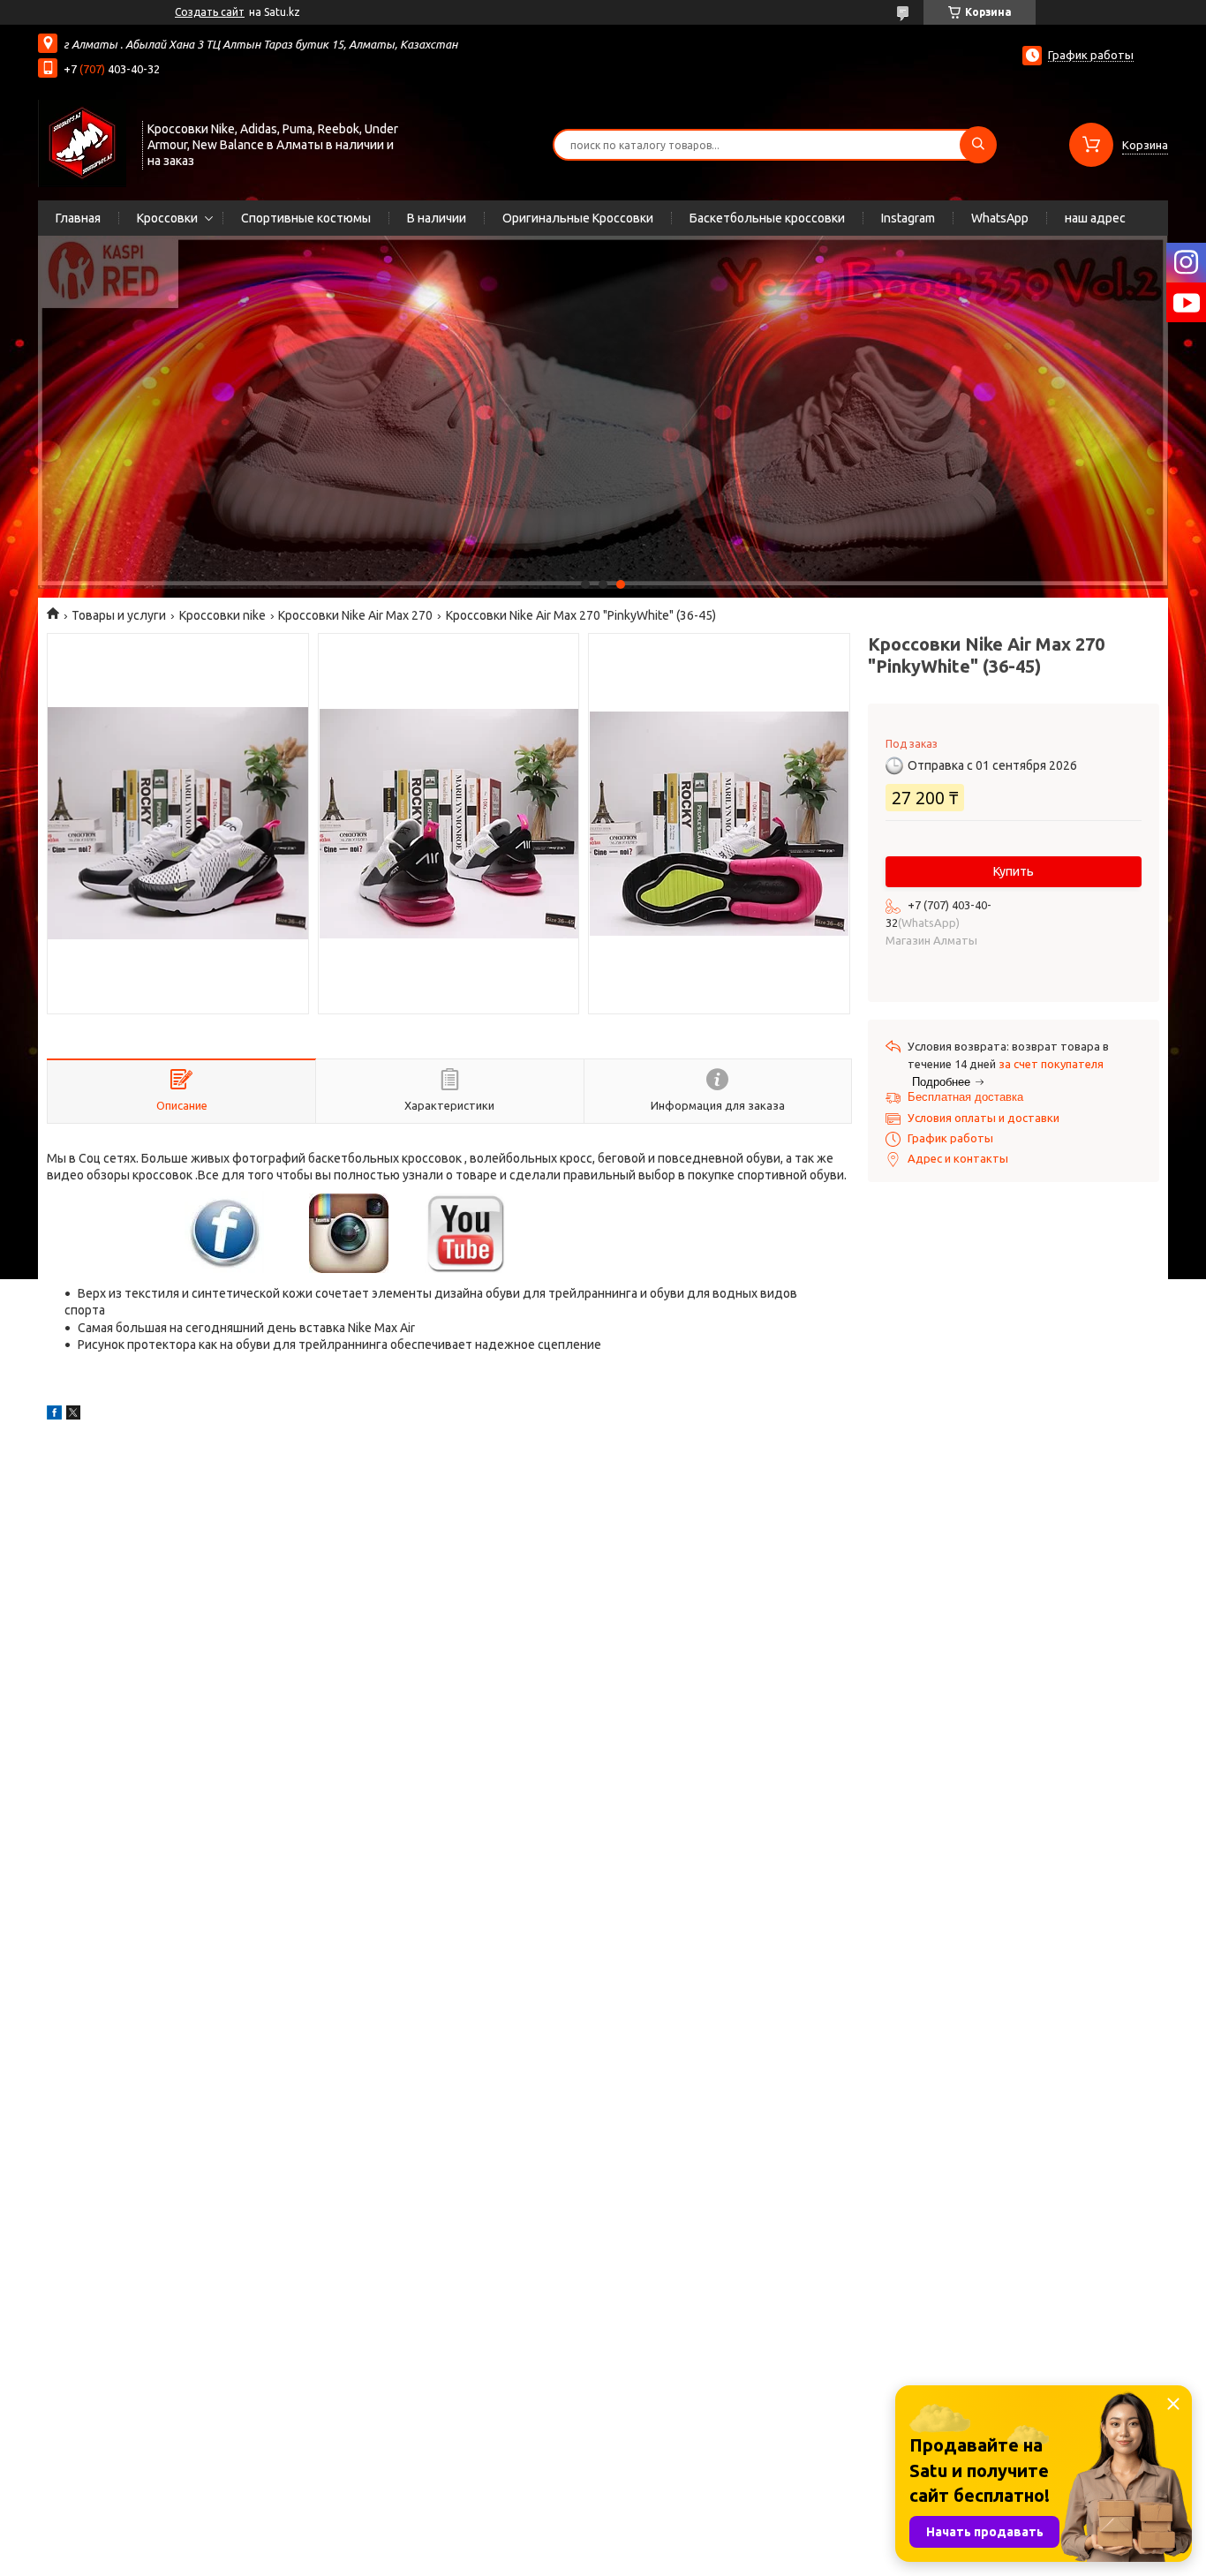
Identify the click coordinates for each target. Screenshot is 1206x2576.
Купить (1014, 871)
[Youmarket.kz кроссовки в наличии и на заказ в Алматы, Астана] (82, 143)
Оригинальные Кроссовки (578, 218)
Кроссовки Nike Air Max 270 (355, 615)
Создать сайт (210, 12)
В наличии (437, 218)
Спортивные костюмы (306, 218)
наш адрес (1095, 218)
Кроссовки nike (222, 615)
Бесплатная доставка (965, 1097)
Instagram (908, 218)
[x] (73, 1415)
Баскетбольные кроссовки (767, 218)
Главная (78, 218)
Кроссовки (167, 218)
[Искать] (978, 145)
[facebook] (54, 1415)
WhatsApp (1000, 218)
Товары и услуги (119, 615)
